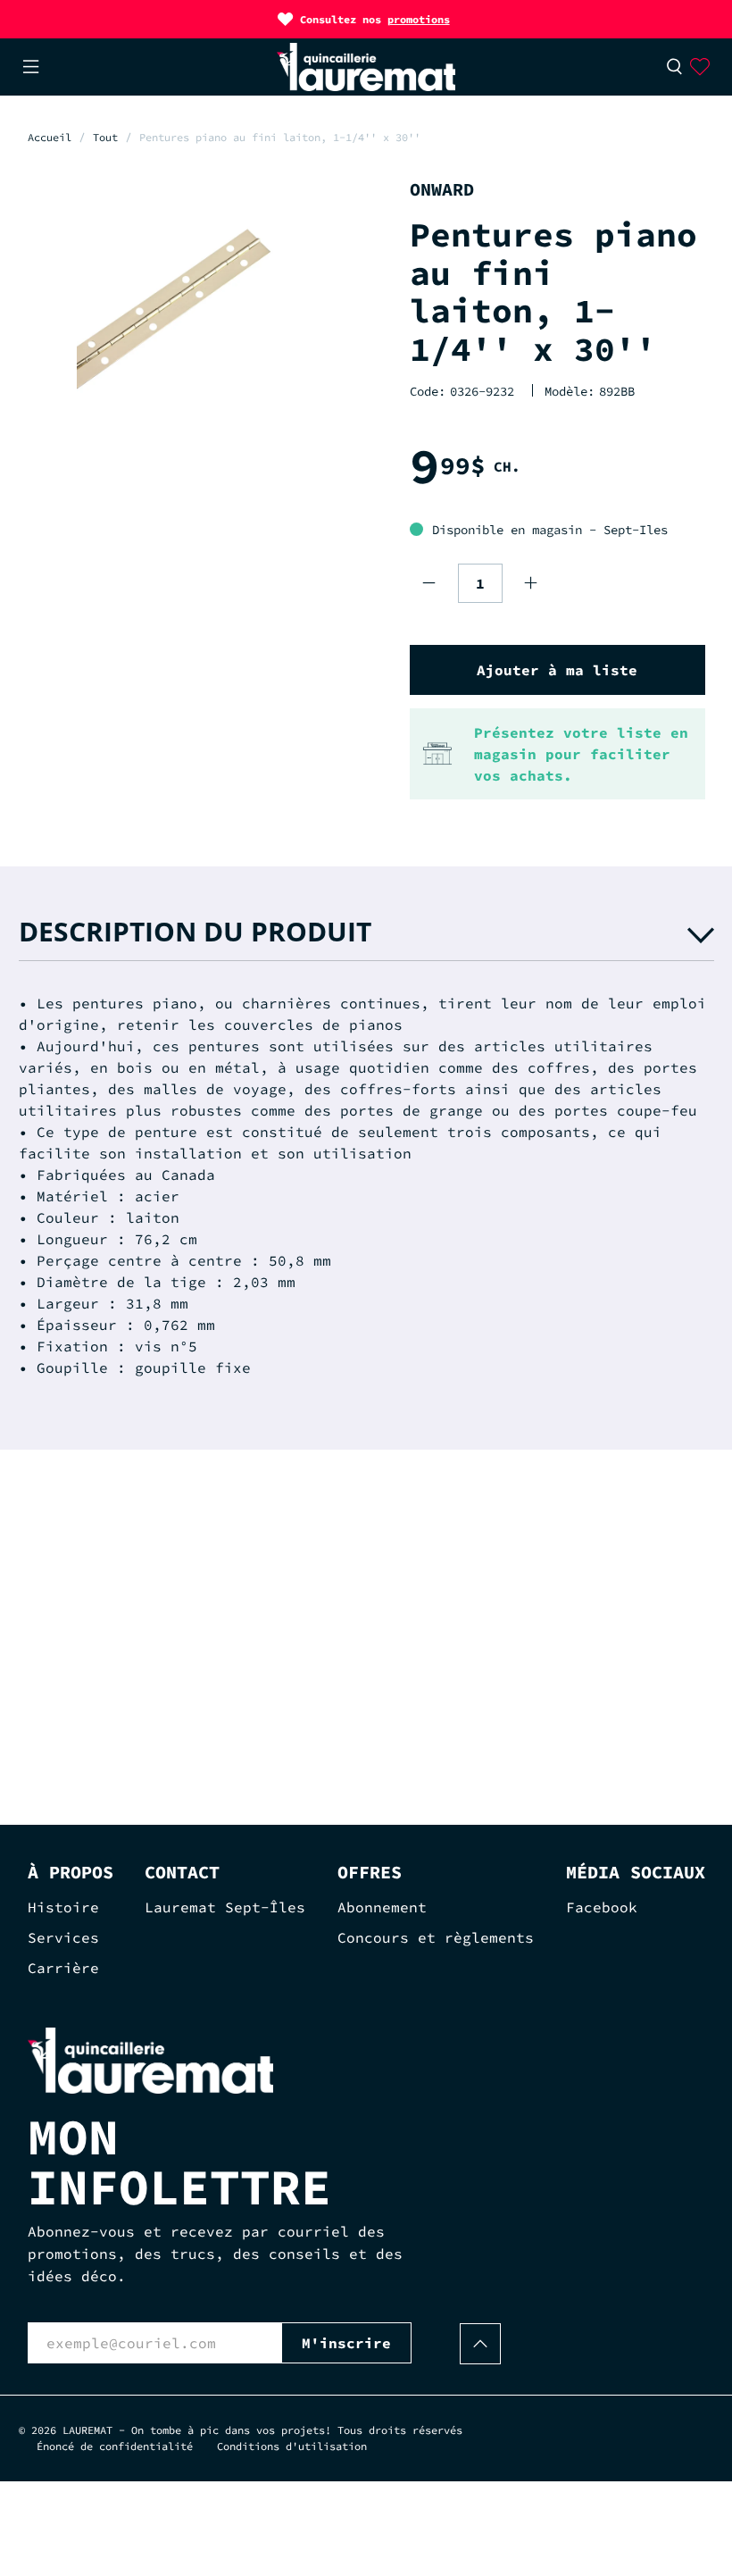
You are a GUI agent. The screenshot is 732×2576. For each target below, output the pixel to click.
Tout (105, 138)
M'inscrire (346, 2343)
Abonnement (382, 1907)
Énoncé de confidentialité (115, 2446)
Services (63, 1937)
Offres (370, 1872)
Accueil (50, 138)
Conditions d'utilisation (292, 2446)
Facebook (602, 1907)
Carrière (63, 1968)
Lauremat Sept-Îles (225, 1907)
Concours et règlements (436, 1937)
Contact (182, 1872)
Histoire (63, 1907)
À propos (71, 1872)
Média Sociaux (636, 1872)
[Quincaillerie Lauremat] (366, 67)
